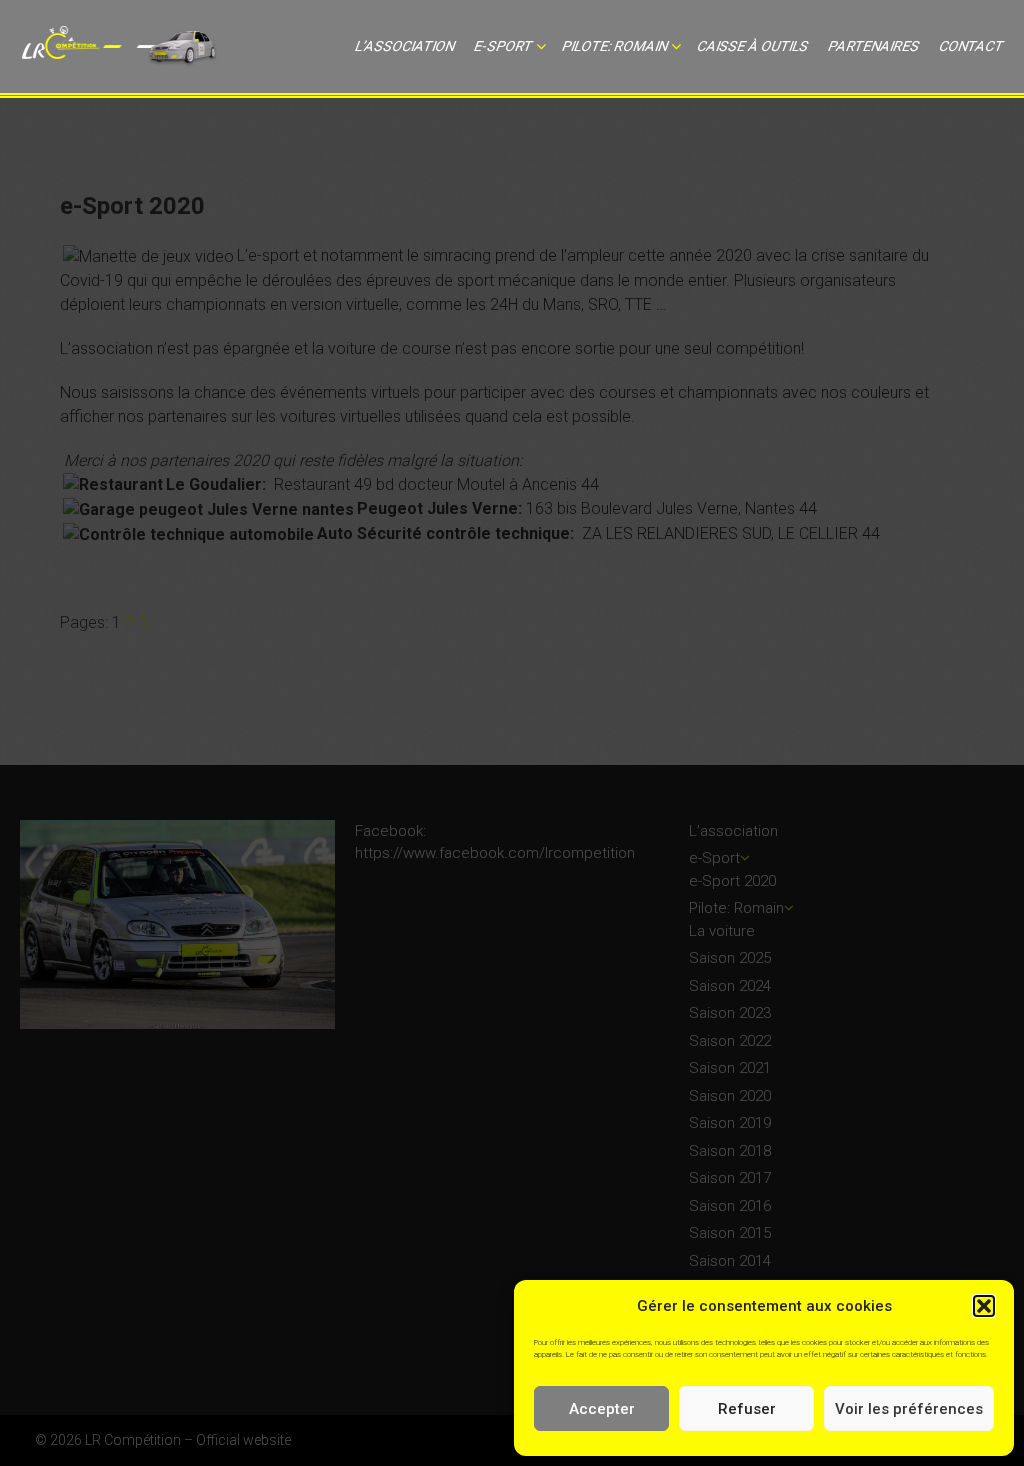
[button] (984, 1306)
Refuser (747, 1409)
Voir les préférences (909, 1409)
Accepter (602, 1409)
